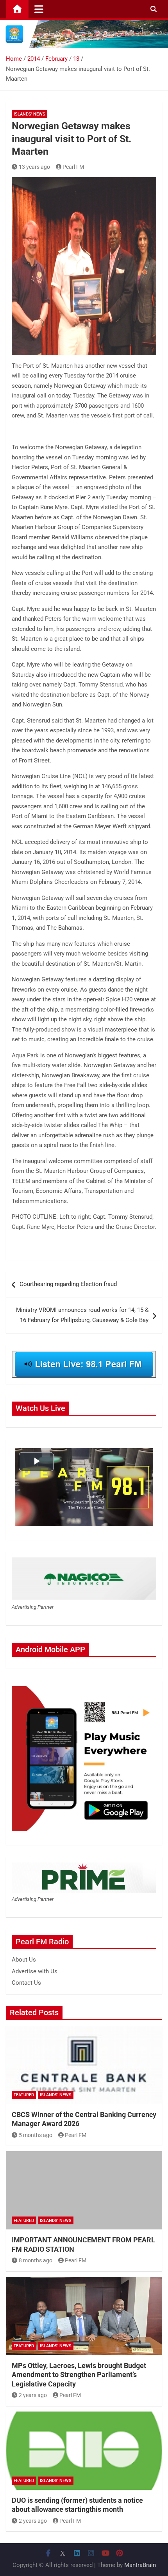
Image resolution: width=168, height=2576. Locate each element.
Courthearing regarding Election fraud (68, 1284)
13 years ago (34, 167)
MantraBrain (140, 2565)
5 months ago (36, 2135)
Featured (24, 2095)
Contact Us (26, 1983)
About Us (24, 1960)
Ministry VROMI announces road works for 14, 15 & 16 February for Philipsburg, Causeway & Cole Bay (82, 1315)
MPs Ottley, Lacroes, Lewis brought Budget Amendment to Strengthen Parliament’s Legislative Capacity (79, 2375)
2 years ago (33, 2395)
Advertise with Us (35, 1971)
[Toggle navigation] (39, 9)
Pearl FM (73, 167)
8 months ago (36, 2260)
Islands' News (29, 114)
